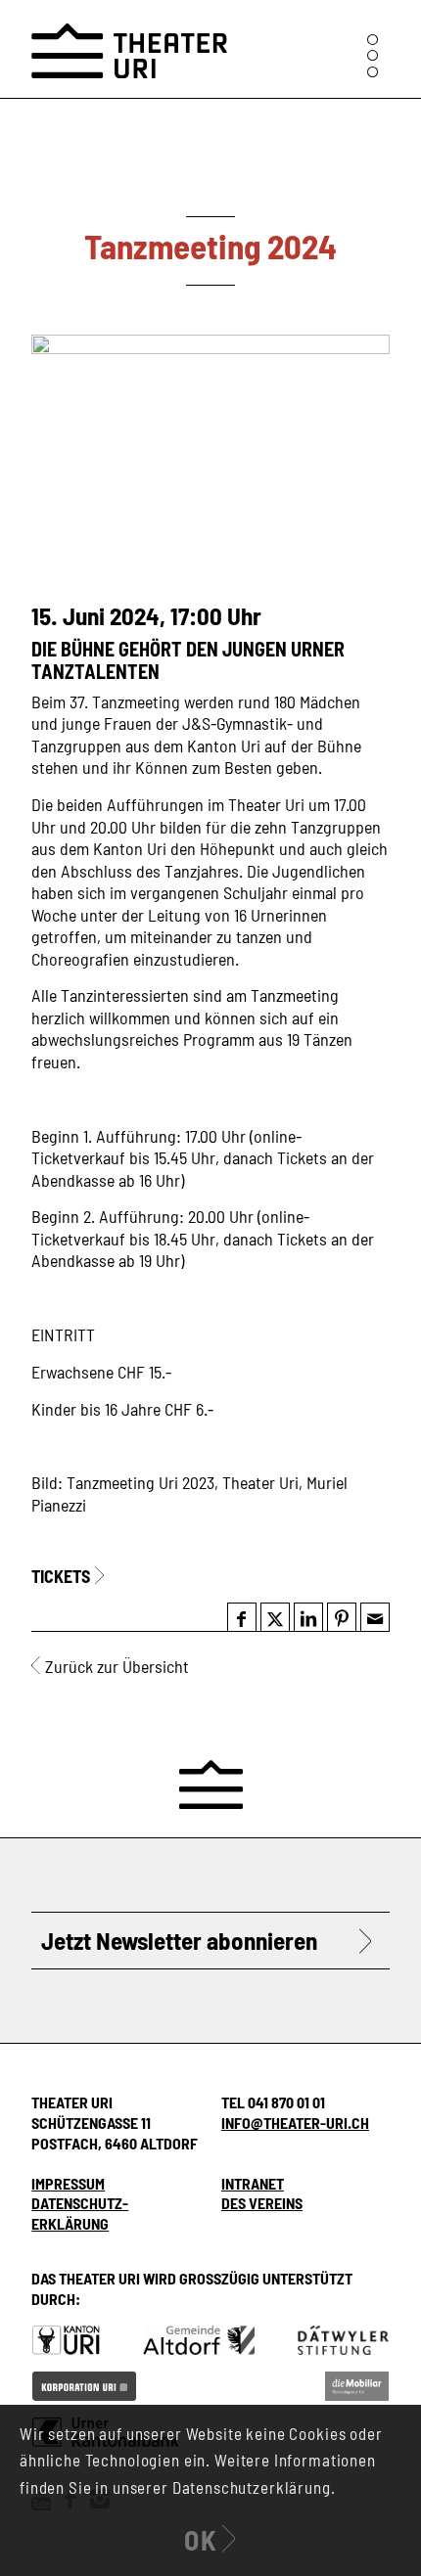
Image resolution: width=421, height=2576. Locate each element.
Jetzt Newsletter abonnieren (179, 1940)
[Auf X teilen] (275, 1618)
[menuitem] (373, 55)
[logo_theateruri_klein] (129, 39)
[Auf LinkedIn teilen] (308, 1618)
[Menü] (373, 55)
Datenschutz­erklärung (80, 2213)
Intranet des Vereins (262, 2193)
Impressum (68, 2183)
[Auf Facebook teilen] (241, 1618)
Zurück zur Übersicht (117, 1666)
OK (201, 2540)
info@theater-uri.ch (295, 2123)
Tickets (61, 1576)
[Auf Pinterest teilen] (342, 1618)
